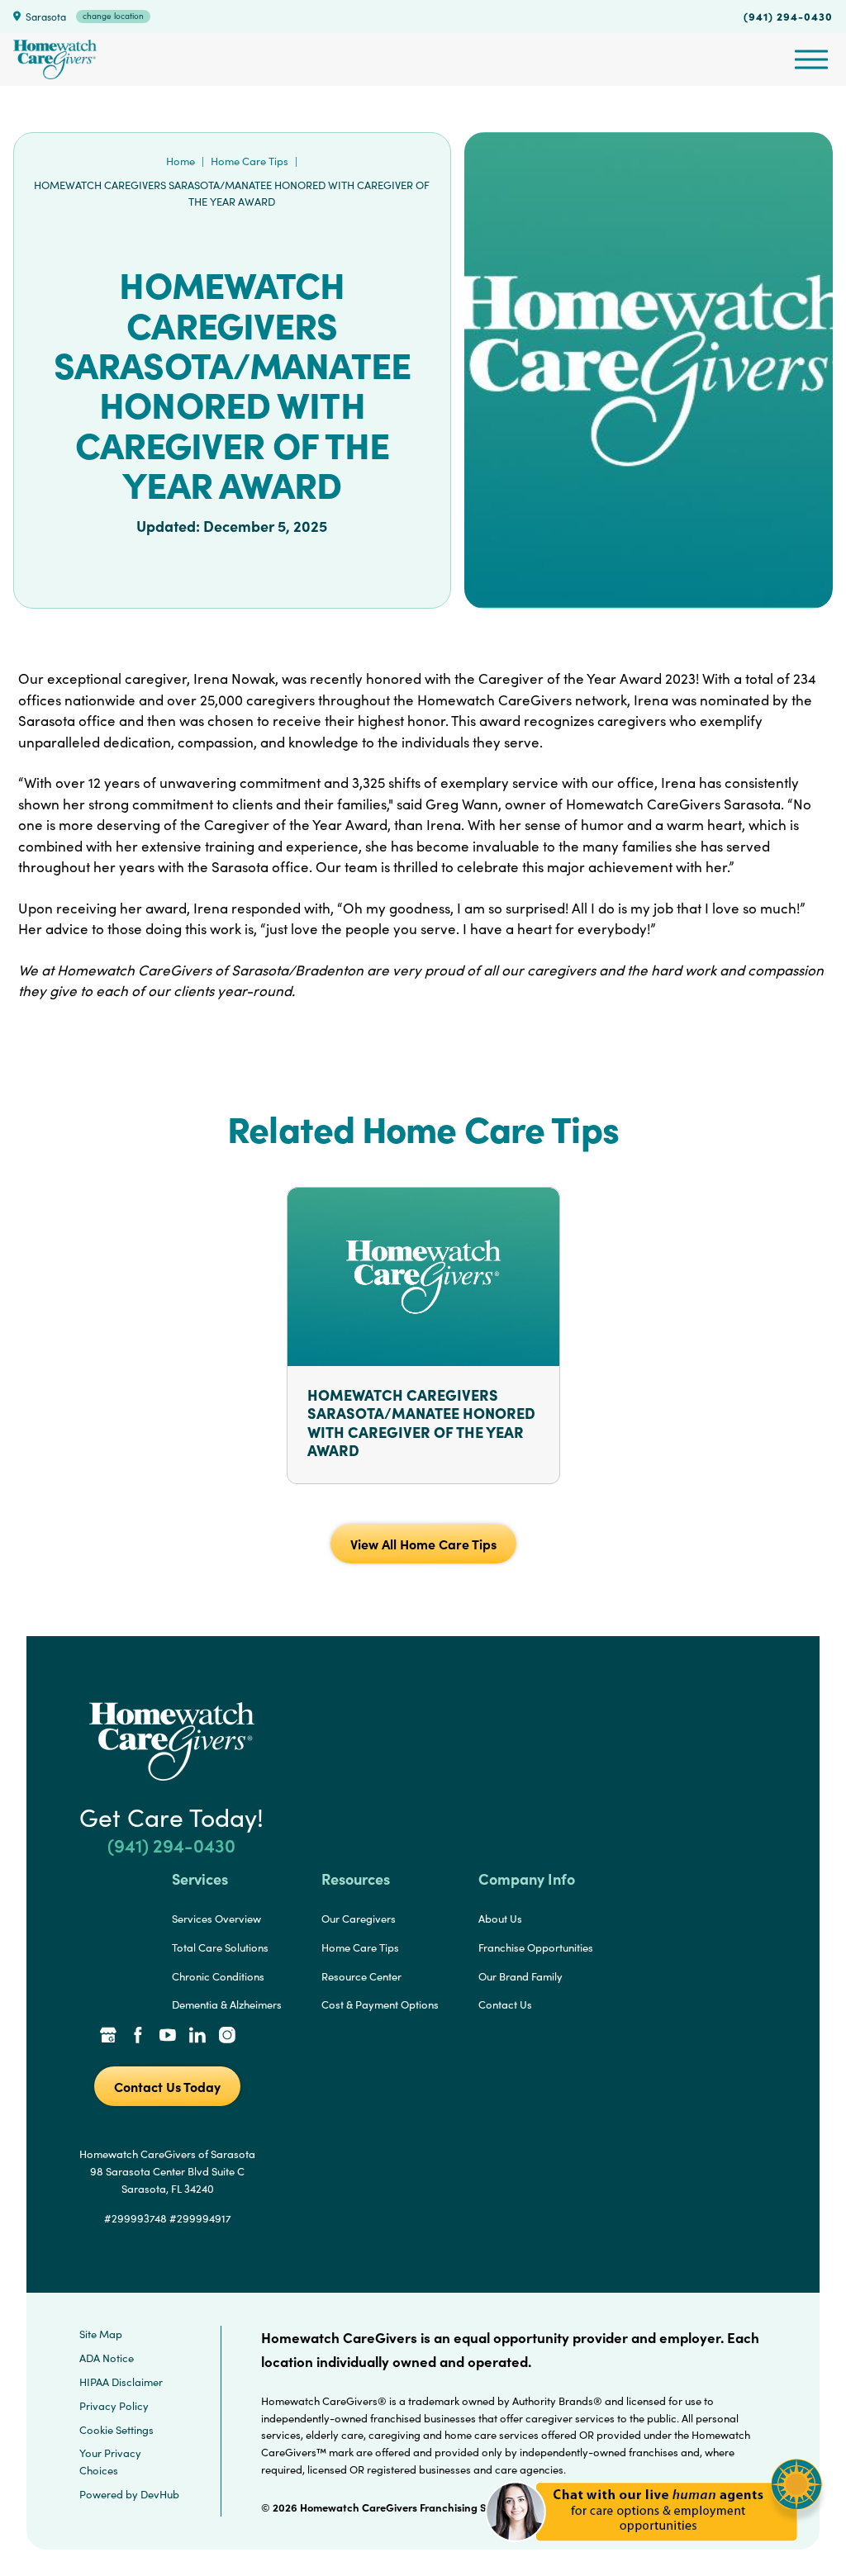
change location (113, 16)
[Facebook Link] (138, 2037)
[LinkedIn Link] (197, 2037)
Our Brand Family (520, 1976)
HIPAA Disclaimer (121, 2382)
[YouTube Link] (168, 2037)
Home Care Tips (250, 161)
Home (181, 161)
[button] (654, 2551)
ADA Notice (107, 2358)
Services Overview (216, 1919)
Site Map (101, 2334)
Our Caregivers (359, 1919)
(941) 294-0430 (788, 16)
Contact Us (505, 2004)
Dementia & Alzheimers (227, 2004)
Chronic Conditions (218, 1976)
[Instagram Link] (227, 2037)
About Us (500, 1919)
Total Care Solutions (220, 1947)
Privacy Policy (114, 2406)
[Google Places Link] (108, 2037)
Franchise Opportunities (536, 1947)
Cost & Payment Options (380, 2004)
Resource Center (361, 1976)
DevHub (160, 2494)
